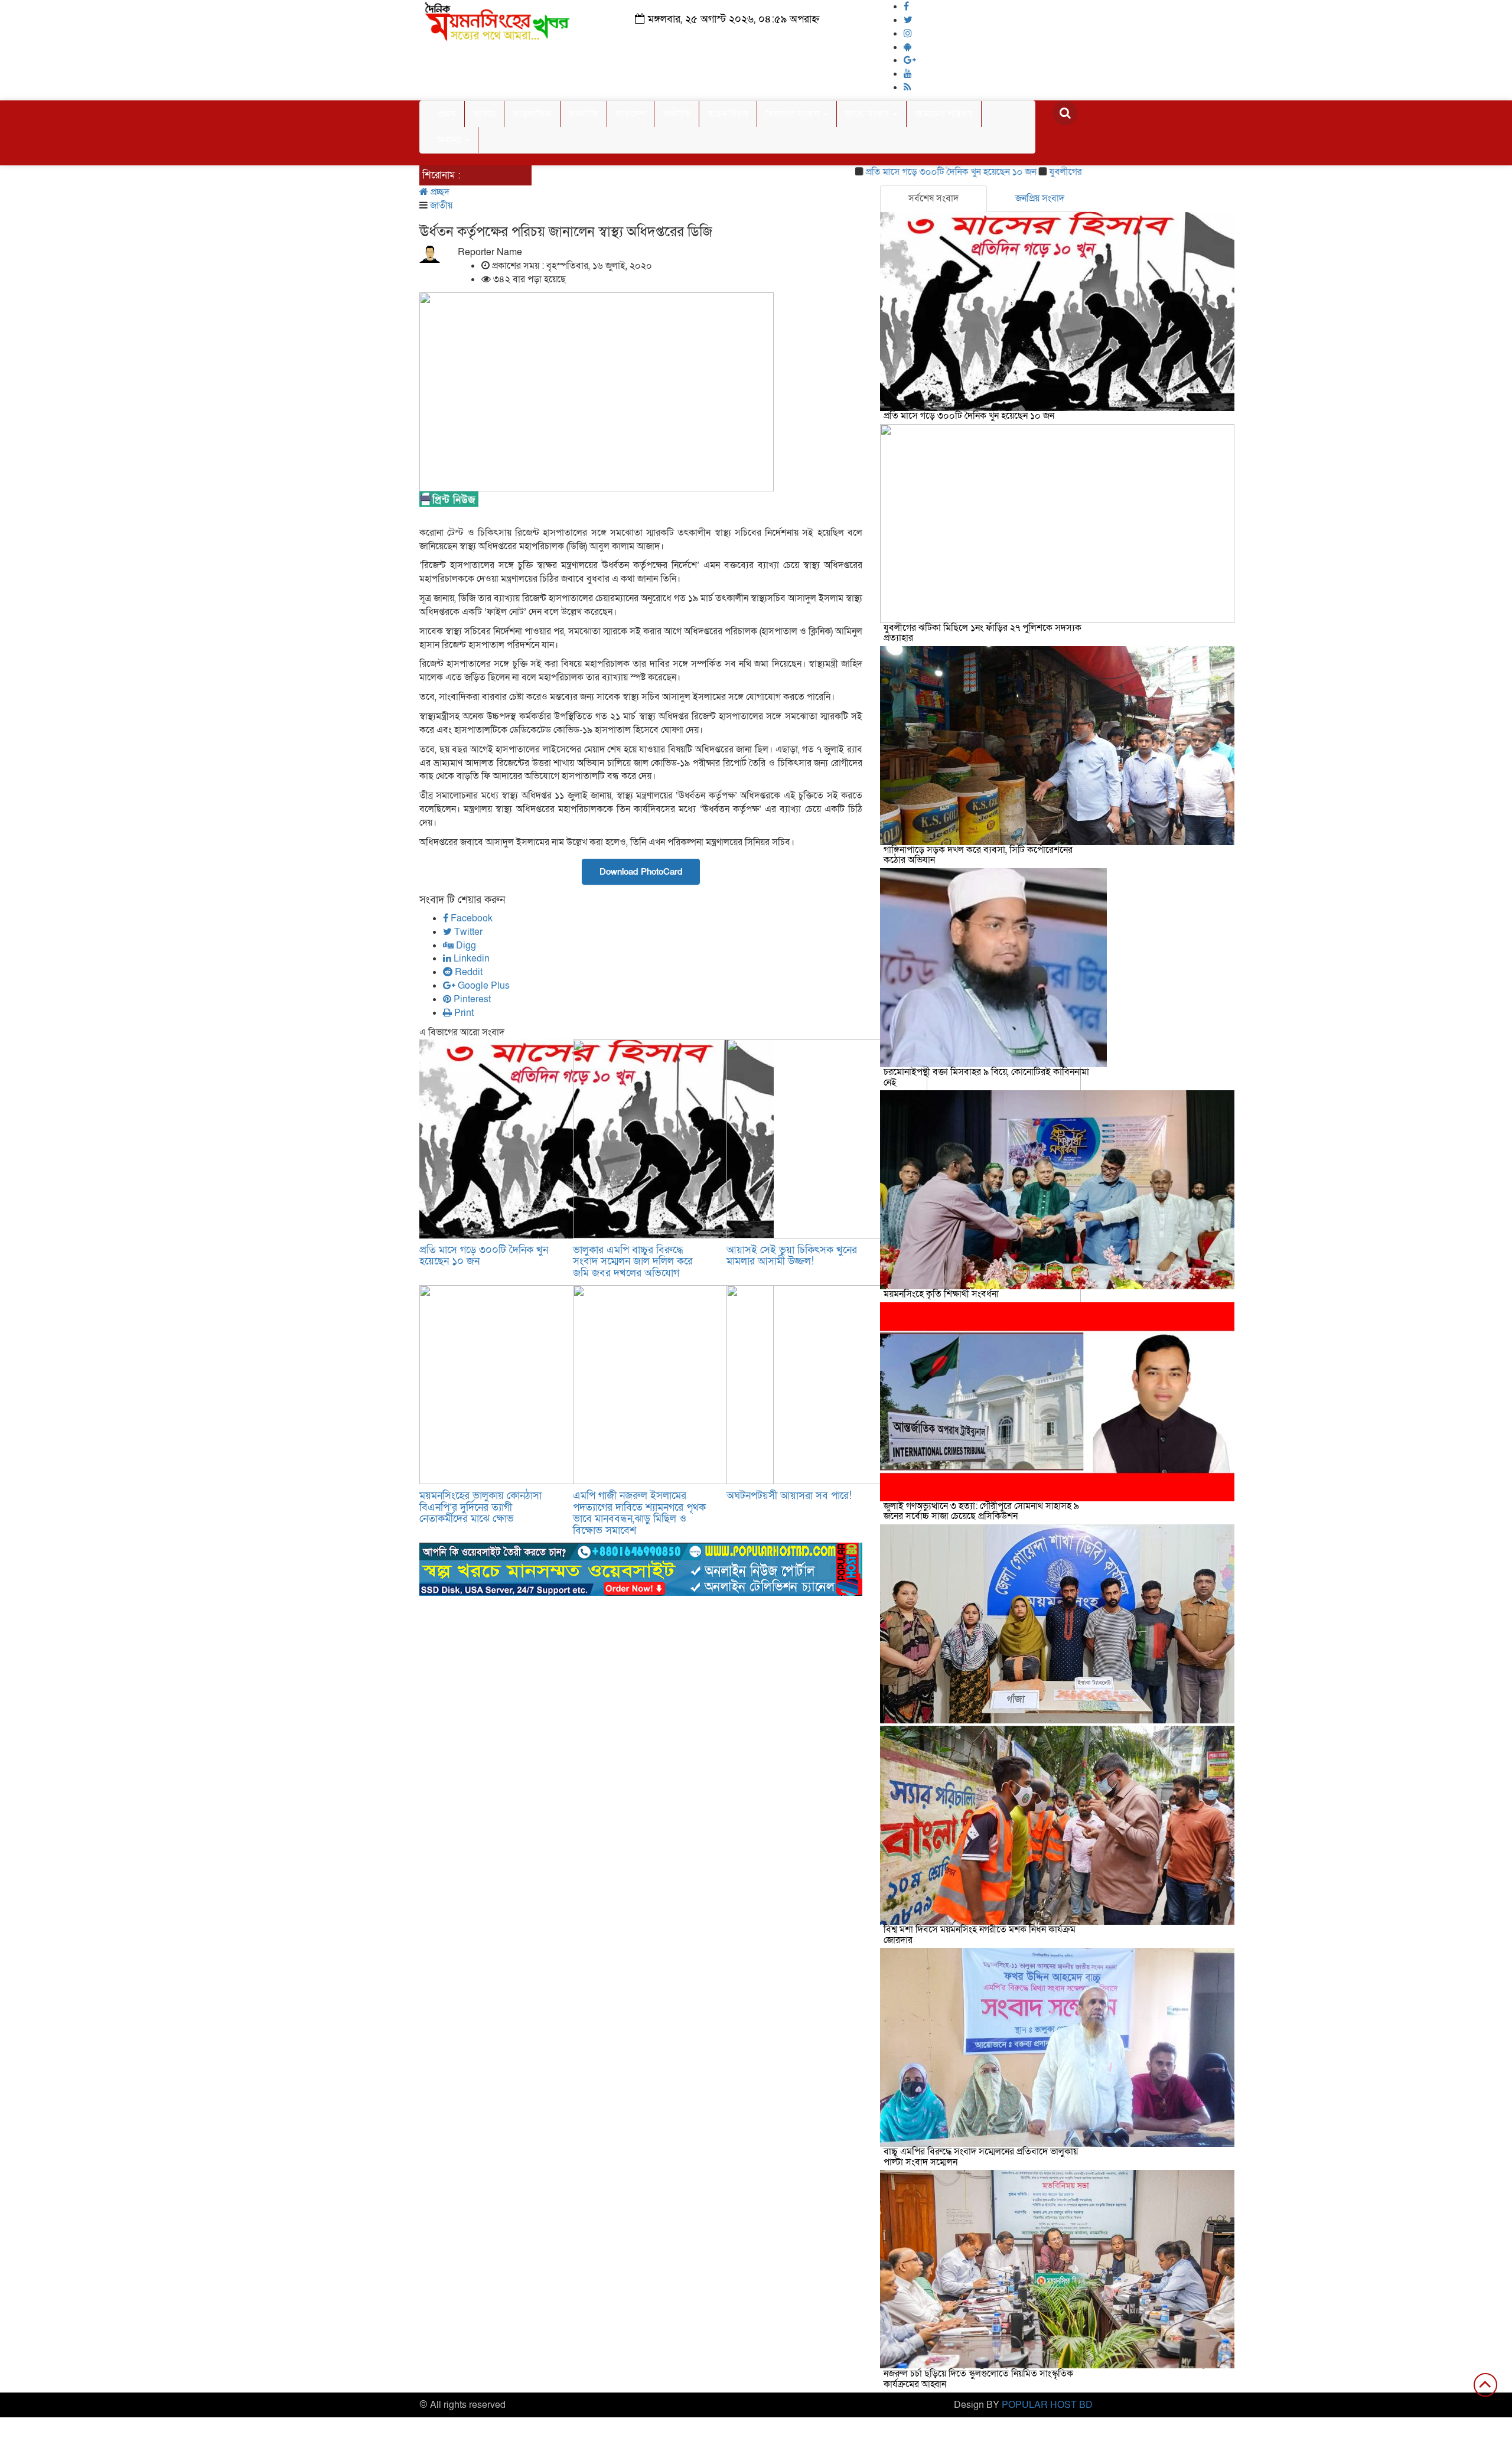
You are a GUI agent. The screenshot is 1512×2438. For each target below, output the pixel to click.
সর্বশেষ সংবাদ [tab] (933, 198)
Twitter (467, 932)
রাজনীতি (584, 114)
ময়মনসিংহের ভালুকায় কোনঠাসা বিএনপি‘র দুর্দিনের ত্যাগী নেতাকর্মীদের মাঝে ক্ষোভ (480, 1508)
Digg (465, 946)
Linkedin (470, 959)
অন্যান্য (450, 140)
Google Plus (483, 986)
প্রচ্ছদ (447, 114)
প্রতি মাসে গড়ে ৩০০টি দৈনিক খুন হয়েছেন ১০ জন (882, 172)
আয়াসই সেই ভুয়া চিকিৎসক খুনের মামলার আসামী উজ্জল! (792, 1256)
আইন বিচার (728, 114)
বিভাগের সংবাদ (794, 114)
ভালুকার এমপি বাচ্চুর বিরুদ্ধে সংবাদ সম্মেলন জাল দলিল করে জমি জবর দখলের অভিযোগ (633, 1262)
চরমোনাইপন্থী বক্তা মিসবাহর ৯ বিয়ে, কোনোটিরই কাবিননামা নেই (986, 1077)
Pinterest (471, 999)
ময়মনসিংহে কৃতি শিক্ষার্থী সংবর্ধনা (941, 1294)
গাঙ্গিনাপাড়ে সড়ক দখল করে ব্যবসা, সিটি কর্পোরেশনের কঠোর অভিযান (978, 855)
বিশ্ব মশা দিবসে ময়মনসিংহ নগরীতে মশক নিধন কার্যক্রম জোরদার (980, 1935)
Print (463, 1013)
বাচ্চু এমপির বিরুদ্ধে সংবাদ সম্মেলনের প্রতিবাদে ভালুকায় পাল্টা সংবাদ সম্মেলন (981, 2157)
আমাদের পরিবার (944, 114)
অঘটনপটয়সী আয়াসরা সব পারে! (789, 1496)
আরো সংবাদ (869, 114)
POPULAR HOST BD (1047, 2405)
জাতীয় (484, 114)
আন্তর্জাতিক (532, 114)
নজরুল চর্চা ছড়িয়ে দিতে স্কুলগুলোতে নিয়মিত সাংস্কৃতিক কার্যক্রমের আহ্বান (978, 2379)
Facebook (470, 918)
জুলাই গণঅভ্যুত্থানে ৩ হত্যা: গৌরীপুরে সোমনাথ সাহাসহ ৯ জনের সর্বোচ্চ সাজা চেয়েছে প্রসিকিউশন (981, 1511)
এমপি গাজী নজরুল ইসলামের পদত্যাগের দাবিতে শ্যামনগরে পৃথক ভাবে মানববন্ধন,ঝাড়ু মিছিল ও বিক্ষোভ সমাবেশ (639, 1513)
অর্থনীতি (677, 114)
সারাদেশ (630, 114)
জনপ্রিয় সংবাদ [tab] (1040, 198)
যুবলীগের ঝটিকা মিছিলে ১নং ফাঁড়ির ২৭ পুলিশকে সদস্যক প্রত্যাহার (983, 633)
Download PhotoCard (641, 872)
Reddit (467, 972)
